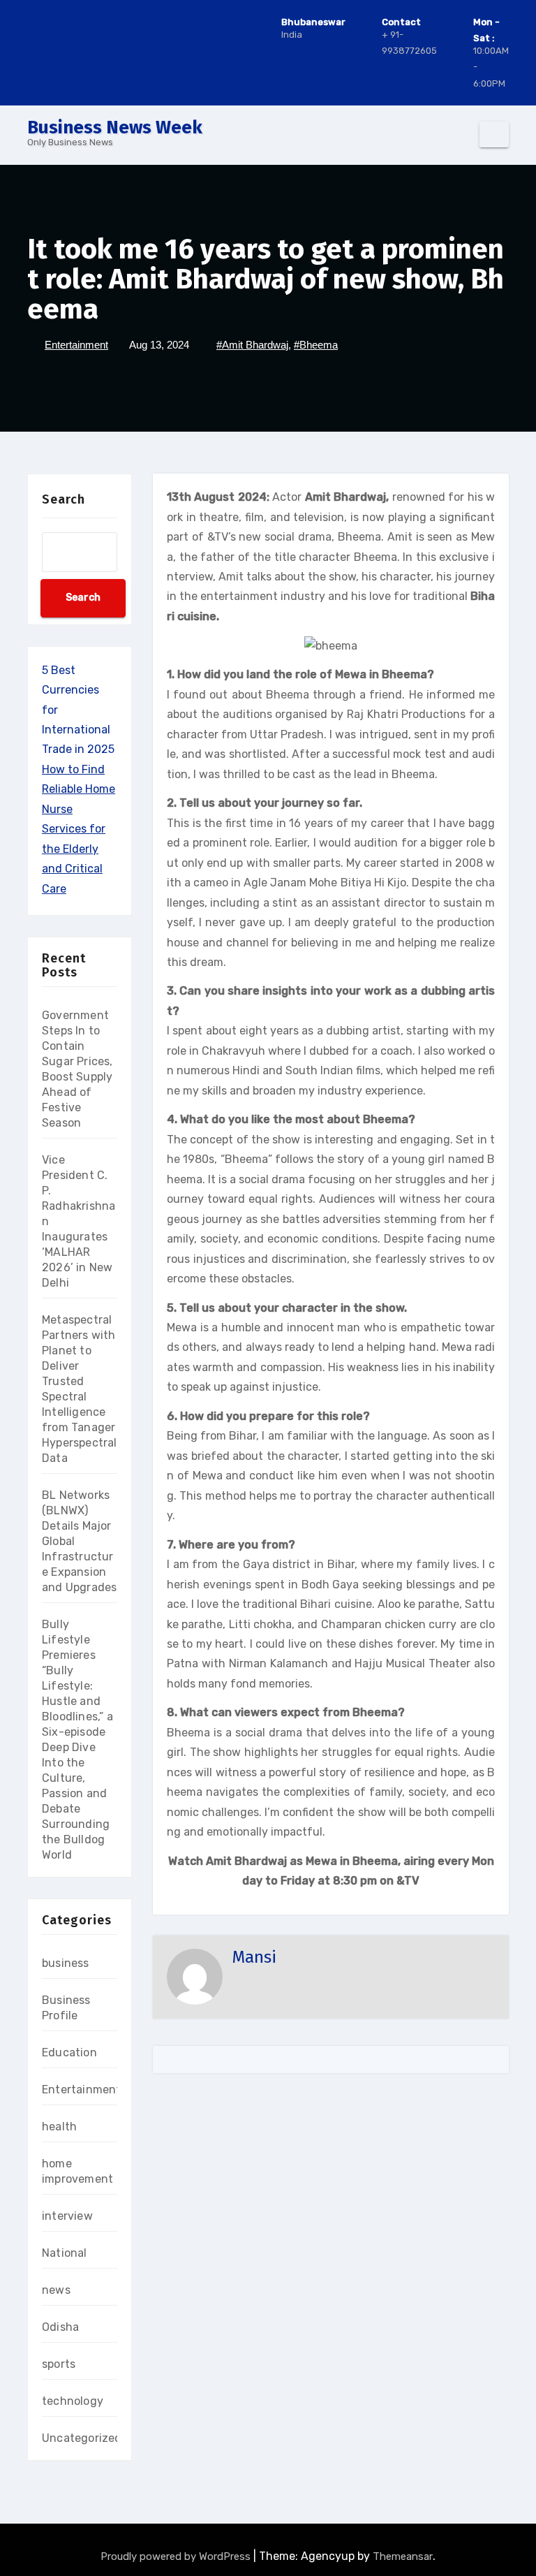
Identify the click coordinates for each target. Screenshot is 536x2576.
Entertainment (76, 345)
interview (67, 2216)
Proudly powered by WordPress (177, 2556)
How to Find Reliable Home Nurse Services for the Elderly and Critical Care (79, 829)
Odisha (60, 2327)
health (59, 2127)
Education (69, 2052)
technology (73, 2401)
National (65, 2253)
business (66, 1963)
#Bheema (316, 345)
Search (64, 499)
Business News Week (115, 127)
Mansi (254, 1957)
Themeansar (403, 2556)
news (56, 2290)
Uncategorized (82, 2438)
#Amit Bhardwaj (252, 345)
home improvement (77, 2171)
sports (59, 2364)
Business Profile (66, 2008)
